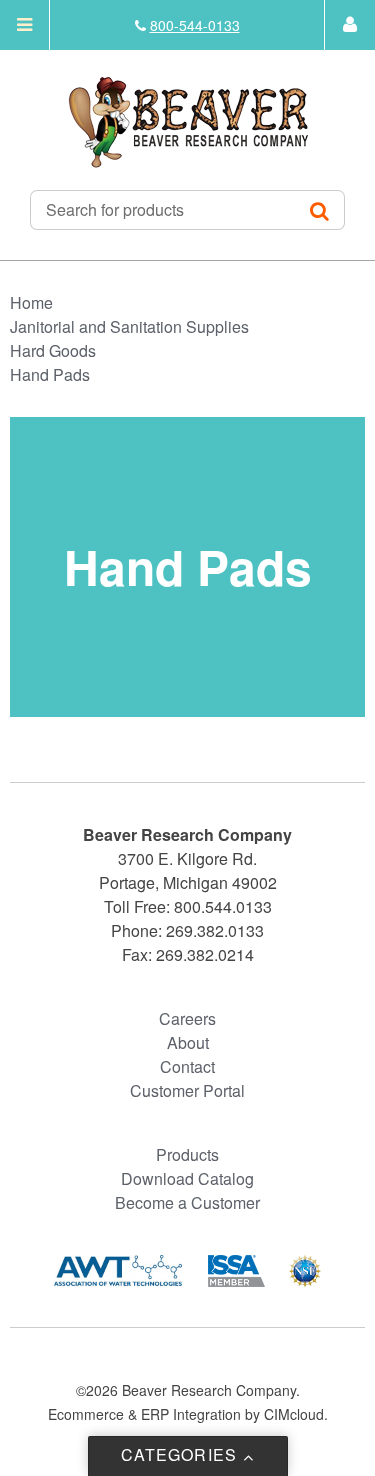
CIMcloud (294, 1414)
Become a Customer (187, 1202)
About (188, 1042)
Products (187, 1154)
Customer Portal (187, 1090)
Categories (181, 1454)
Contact (187, 1066)
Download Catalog (187, 1178)
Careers (187, 1018)
